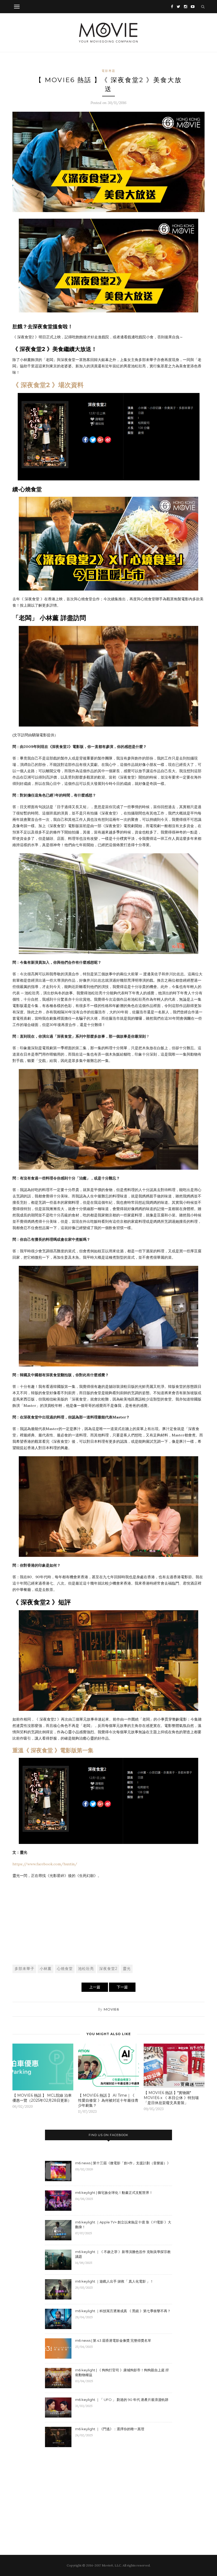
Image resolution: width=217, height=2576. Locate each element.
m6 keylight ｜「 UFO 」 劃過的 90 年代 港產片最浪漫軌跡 (122, 2400)
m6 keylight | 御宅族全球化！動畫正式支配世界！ (114, 2193)
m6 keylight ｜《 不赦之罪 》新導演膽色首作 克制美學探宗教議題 (123, 2254)
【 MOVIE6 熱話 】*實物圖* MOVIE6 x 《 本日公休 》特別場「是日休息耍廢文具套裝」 (171, 2098)
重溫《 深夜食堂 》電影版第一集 (53, 1750)
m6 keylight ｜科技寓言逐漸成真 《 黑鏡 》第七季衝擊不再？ (123, 2311)
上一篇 (95, 1987)
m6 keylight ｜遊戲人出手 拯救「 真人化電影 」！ (114, 2281)
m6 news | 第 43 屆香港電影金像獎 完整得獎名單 (113, 2340)
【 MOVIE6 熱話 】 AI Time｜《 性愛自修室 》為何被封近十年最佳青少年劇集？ (108, 2100)
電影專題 (108, 71)
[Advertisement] (108, 1921)
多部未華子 (24, 1969)
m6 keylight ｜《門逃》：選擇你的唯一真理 (110, 2429)
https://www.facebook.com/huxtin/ (45, 1864)
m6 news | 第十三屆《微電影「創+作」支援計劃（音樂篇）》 (123, 2163)
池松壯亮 (86, 1969)
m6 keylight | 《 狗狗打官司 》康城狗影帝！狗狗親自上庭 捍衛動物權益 (122, 2372)
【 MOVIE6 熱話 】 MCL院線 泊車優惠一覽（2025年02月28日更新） (42, 2098)
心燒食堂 (65, 1969)
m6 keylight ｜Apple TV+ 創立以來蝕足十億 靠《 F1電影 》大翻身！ (123, 2224)
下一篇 (122, 1987)
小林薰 (46, 1969)
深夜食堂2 (108, 1969)
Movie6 (111, 2009)
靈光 (127, 1969)
